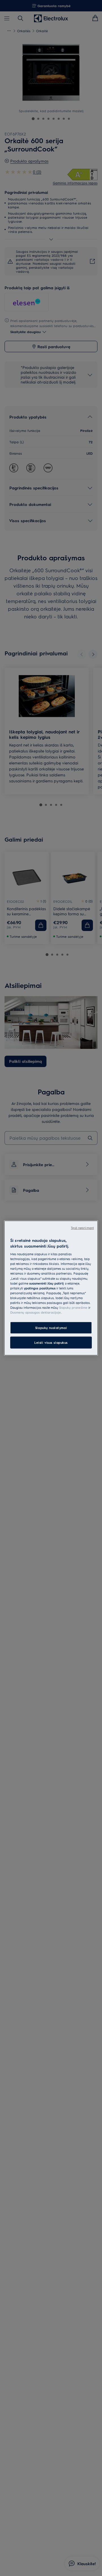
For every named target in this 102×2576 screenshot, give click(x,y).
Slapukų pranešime (73, 1307)
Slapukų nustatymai (51, 1328)
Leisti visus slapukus (51, 1343)
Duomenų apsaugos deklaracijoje (36, 1312)
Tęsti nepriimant (82, 1228)
